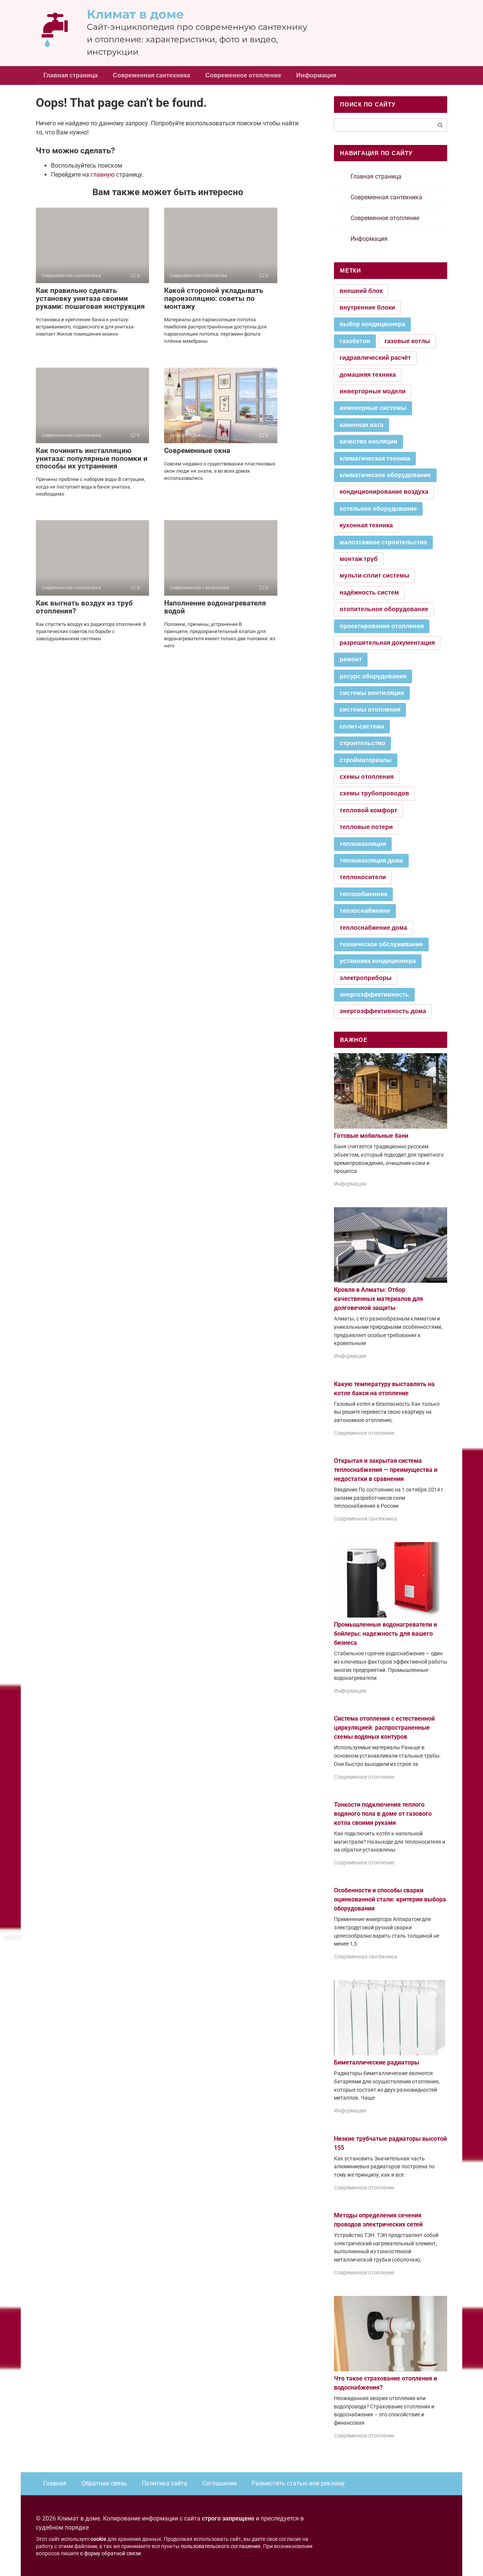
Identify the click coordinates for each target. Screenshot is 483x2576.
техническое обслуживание (381, 944)
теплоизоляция (363, 844)
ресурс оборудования (373, 676)
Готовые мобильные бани (371, 1136)
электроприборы (366, 978)
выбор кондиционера (372, 324)
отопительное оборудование (384, 609)
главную (103, 175)
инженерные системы (373, 408)
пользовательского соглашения (221, 2546)
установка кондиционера (378, 961)
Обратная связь (104, 2483)
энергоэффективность (374, 995)
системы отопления (370, 709)
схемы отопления (367, 777)
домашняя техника (368, 375)
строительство (362, 743)
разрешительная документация (387, 643)
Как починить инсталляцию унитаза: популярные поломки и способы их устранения (92, 458)
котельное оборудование (378, 509)
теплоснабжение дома (373, 928)
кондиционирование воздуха (384, 492)
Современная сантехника (152, 75)
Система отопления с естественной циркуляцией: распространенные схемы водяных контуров (384, 1728)
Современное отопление (243, 75)
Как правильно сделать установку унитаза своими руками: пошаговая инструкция (90, 298)
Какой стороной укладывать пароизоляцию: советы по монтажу (214, 298)
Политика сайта (165, 2483)
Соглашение (219, 2483)
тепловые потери (366, 827)
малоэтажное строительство (383, 542)
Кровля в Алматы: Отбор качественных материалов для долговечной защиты (378, 1299)
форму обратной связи (112, 2554)
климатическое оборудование (385, 475)
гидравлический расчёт (375, 358)
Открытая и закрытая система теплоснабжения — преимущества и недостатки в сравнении (386, 1470)
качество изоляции (368, 441)
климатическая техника (375, 458)
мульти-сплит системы (375, 575)
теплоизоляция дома (371, 860)
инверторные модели (373, 391)
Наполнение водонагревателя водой (215, 607)
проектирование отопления (382, 626)
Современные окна (197, 451)
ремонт (351, 659)
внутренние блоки (367, 307)
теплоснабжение (365, 911)
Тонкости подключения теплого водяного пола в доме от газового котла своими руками (383, 1814)
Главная (55, 2483)
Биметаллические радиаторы (377, 2062)
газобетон (355, 341)
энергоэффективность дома (383, 1011)
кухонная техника (366, 525)
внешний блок (361, 291)
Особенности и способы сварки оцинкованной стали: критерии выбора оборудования (390, 1899)
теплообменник (363, 894)
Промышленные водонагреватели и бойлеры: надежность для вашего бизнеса (385, 1634)
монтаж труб (359, 559)
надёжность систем (369, 592)
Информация (316, 75)
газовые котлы (407, 341)
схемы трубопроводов (374, 793)
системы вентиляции (372, 693)
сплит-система (362, 726)
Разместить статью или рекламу (298, 2483)
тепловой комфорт (368, 810)
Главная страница (71, 75)
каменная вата (361, 425)
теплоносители (363, 877)
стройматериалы (366, 760)
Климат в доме (135, 14)
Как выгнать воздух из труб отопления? (84, 607)
